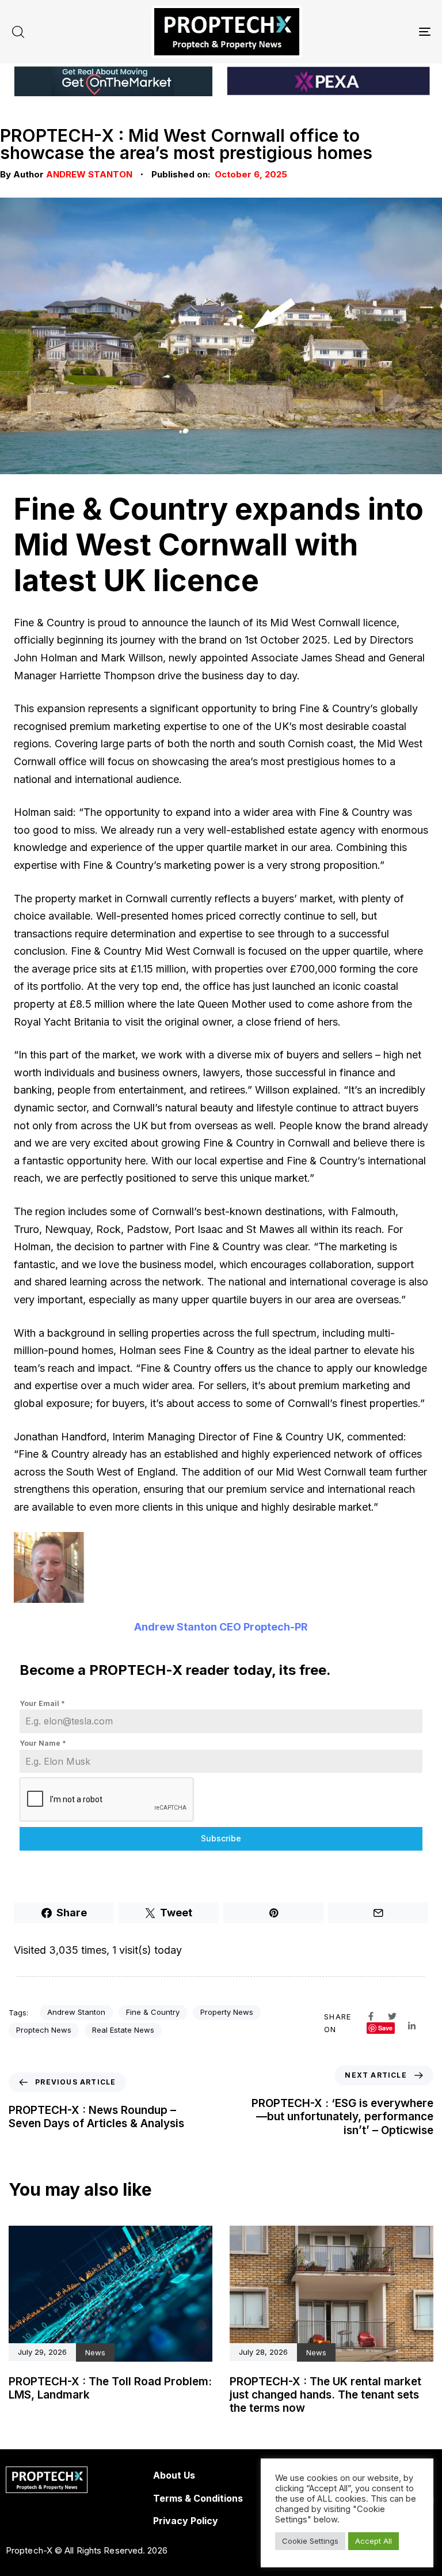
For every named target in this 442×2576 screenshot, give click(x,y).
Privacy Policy (186, 2521)
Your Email (42, 1703)
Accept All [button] (374, 2541)
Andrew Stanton (89, 174)
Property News (227, 2012)
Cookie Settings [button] (310, 2541)
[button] (18, 32)
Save (385, 2028)
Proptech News (44, 2030)
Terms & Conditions (198, 2498)
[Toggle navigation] (361, 32)
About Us (174, 2475)
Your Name (43, 1743)
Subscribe (221, 1838)
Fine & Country (153, 2012)
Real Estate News (123, 2030)
